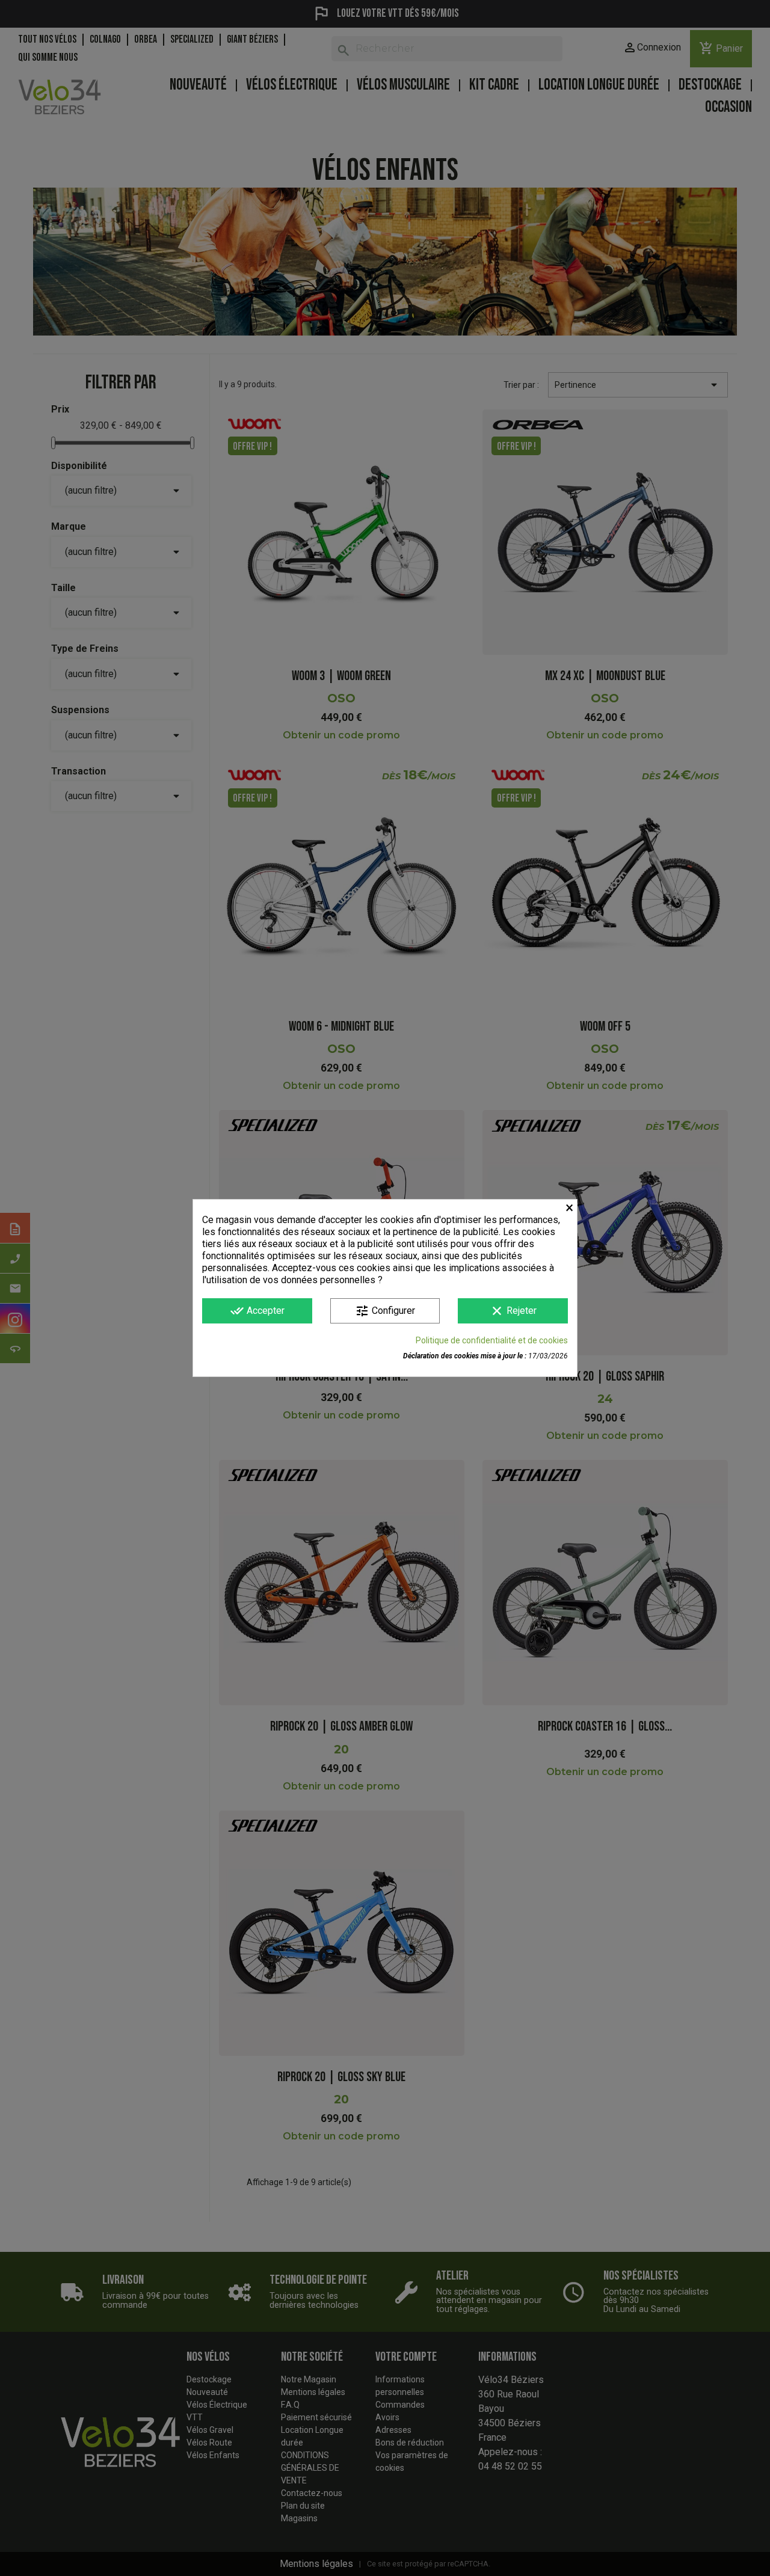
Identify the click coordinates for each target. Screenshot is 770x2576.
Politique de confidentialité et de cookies (492, 1340)
